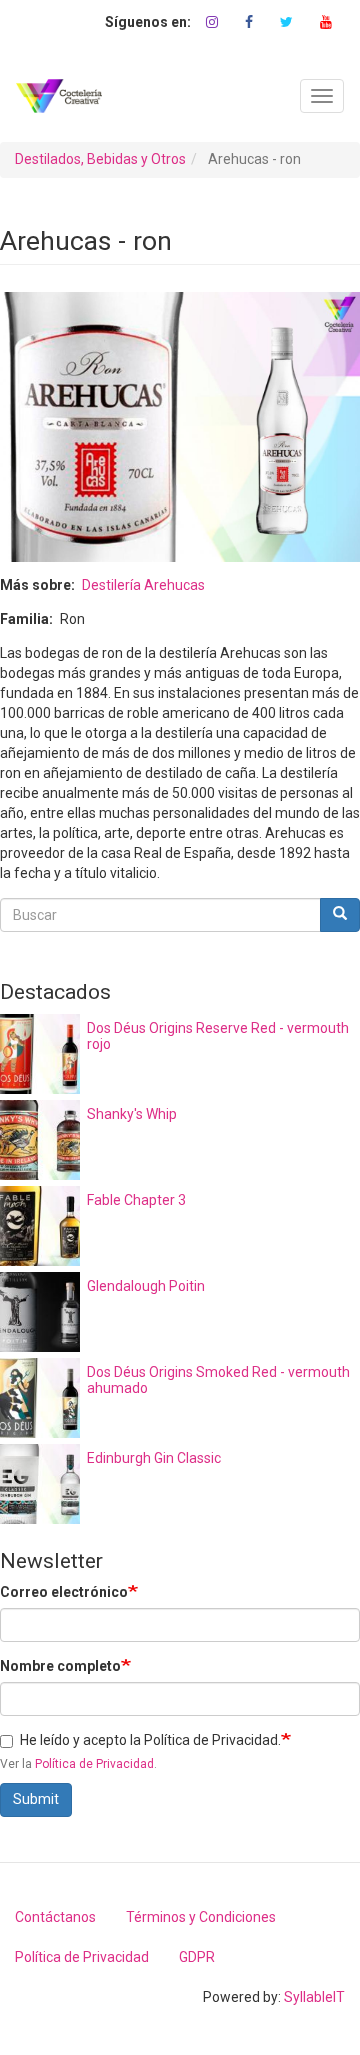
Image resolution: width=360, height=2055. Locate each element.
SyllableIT (314, 1997)
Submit (36, 1799)
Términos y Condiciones (201, 1917)
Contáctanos (55, 1917)
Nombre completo (60, 1666)
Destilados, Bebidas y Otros (100, 159)
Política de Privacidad (94, 1764)
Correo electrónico (64, 1592)
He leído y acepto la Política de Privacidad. (150, 1740)
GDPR (197, 1957)
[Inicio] (59, 96)
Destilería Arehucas (143, 585)
